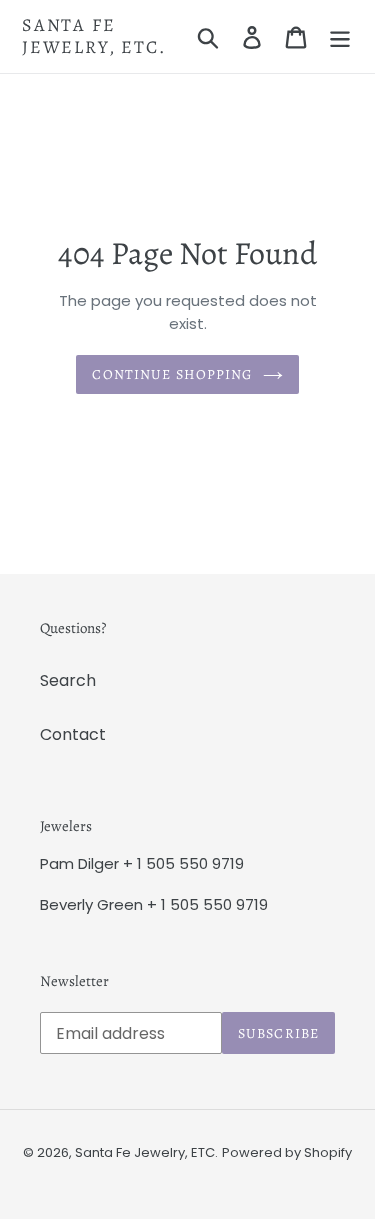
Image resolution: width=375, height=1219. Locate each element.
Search (68, 680)
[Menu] (340, 37)
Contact (73, 734)
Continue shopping (172, 374)
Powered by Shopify (287, 1152)
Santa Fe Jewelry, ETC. (93, 36)
